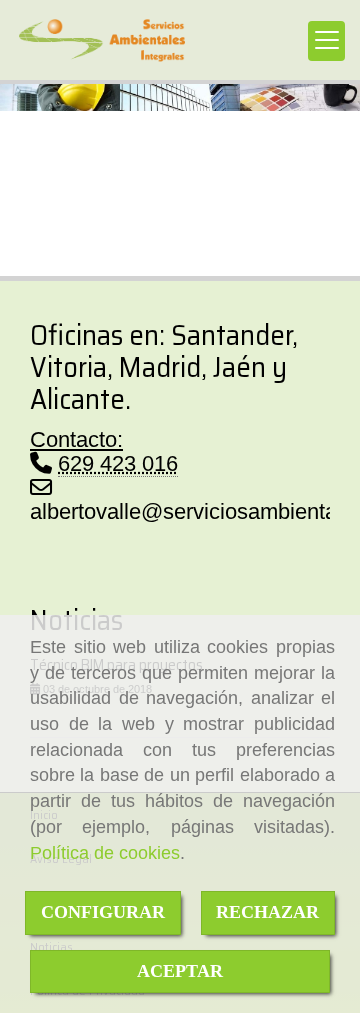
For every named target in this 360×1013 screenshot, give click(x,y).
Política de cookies (105, 853)
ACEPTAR (180, 971)
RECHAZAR (267, 912)
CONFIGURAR (103, 912)
